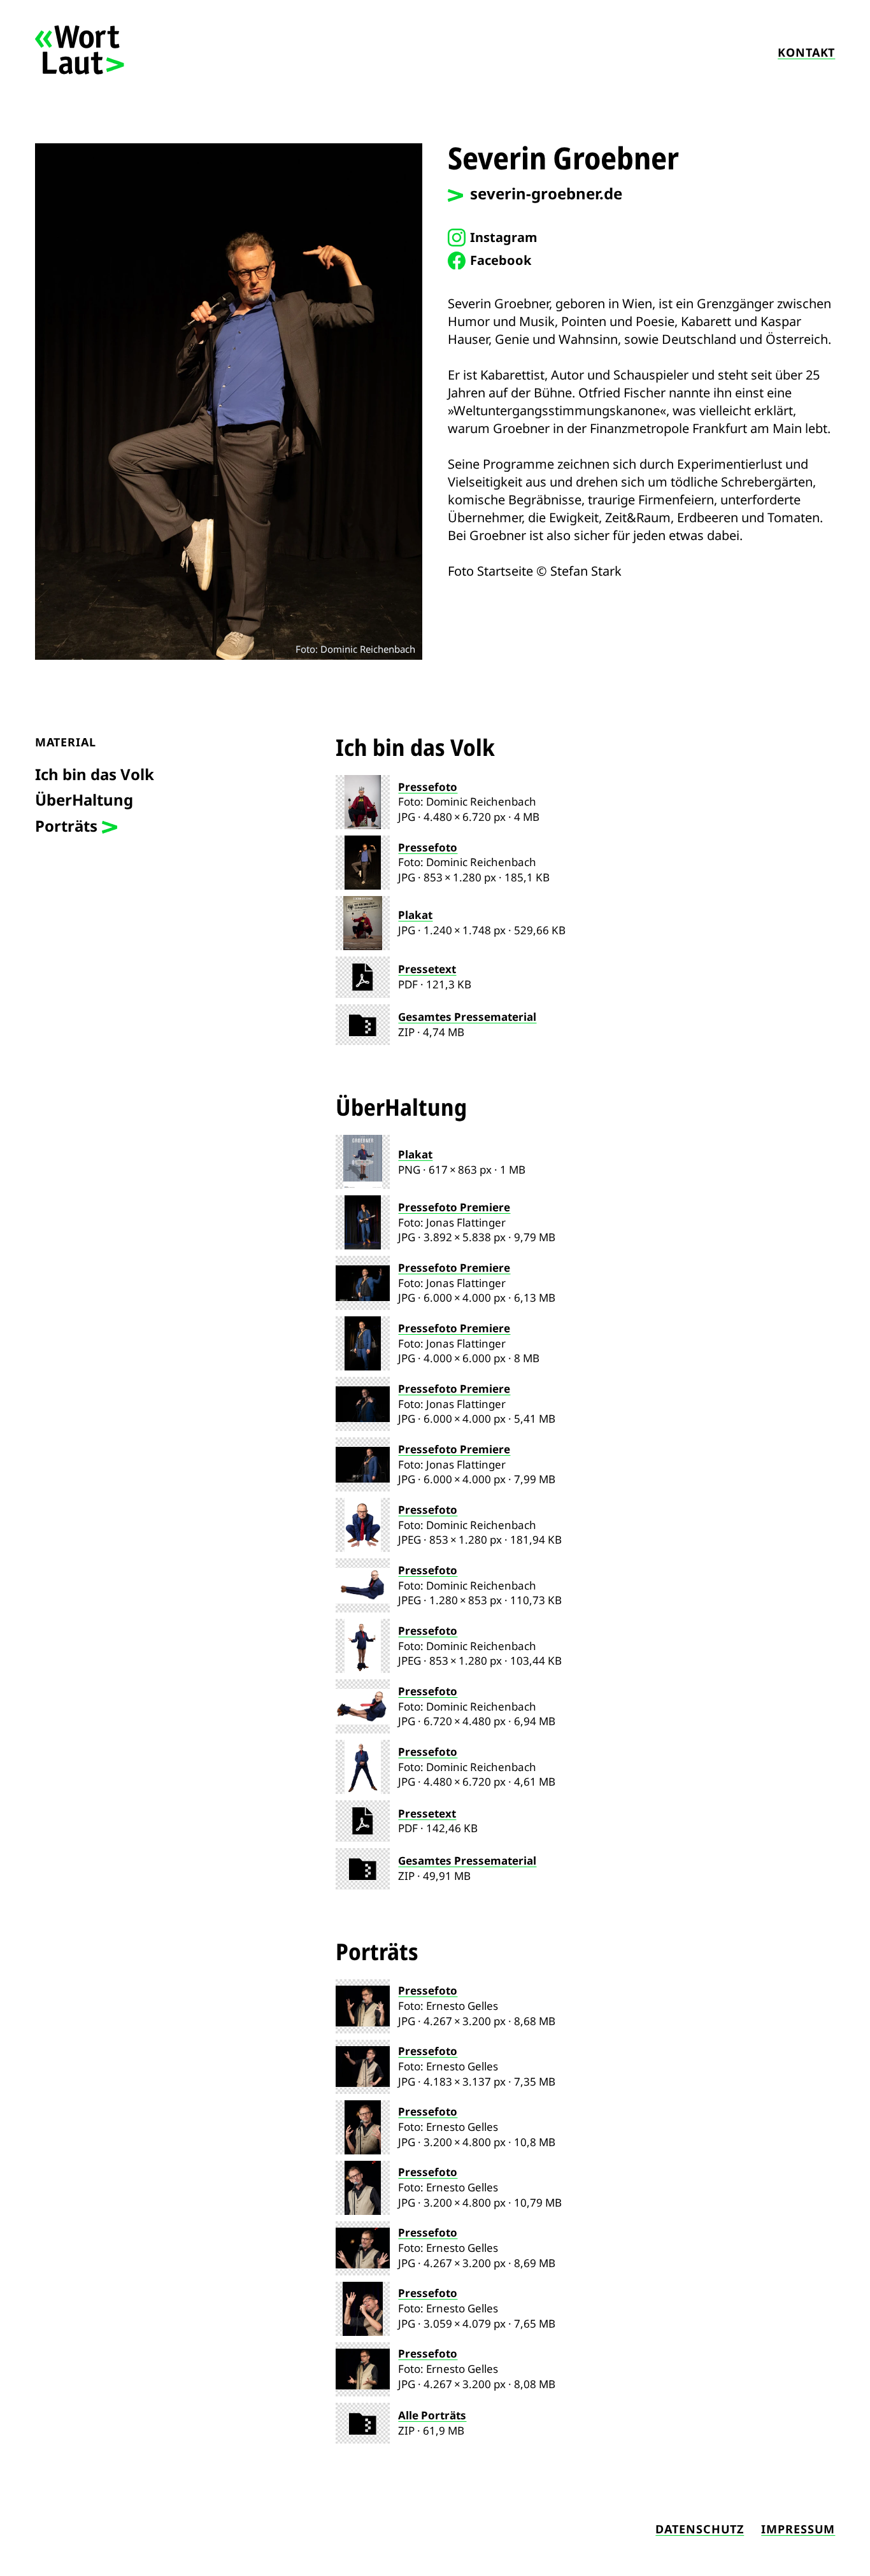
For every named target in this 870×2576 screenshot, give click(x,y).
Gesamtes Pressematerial (467, 1017)
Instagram (504, 237)
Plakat (415, 915)
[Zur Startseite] (80, 70)
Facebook (501, 260)
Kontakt (806, 52)
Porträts (66, 826)
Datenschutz (700, 2529)
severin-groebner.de (546, 193)
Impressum (798, 2529)
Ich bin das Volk (95, 774)
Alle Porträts (432, 2415)
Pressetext (427, 969)
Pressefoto (428, 787)
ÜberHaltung (84, 800)
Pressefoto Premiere (454, 1207)
